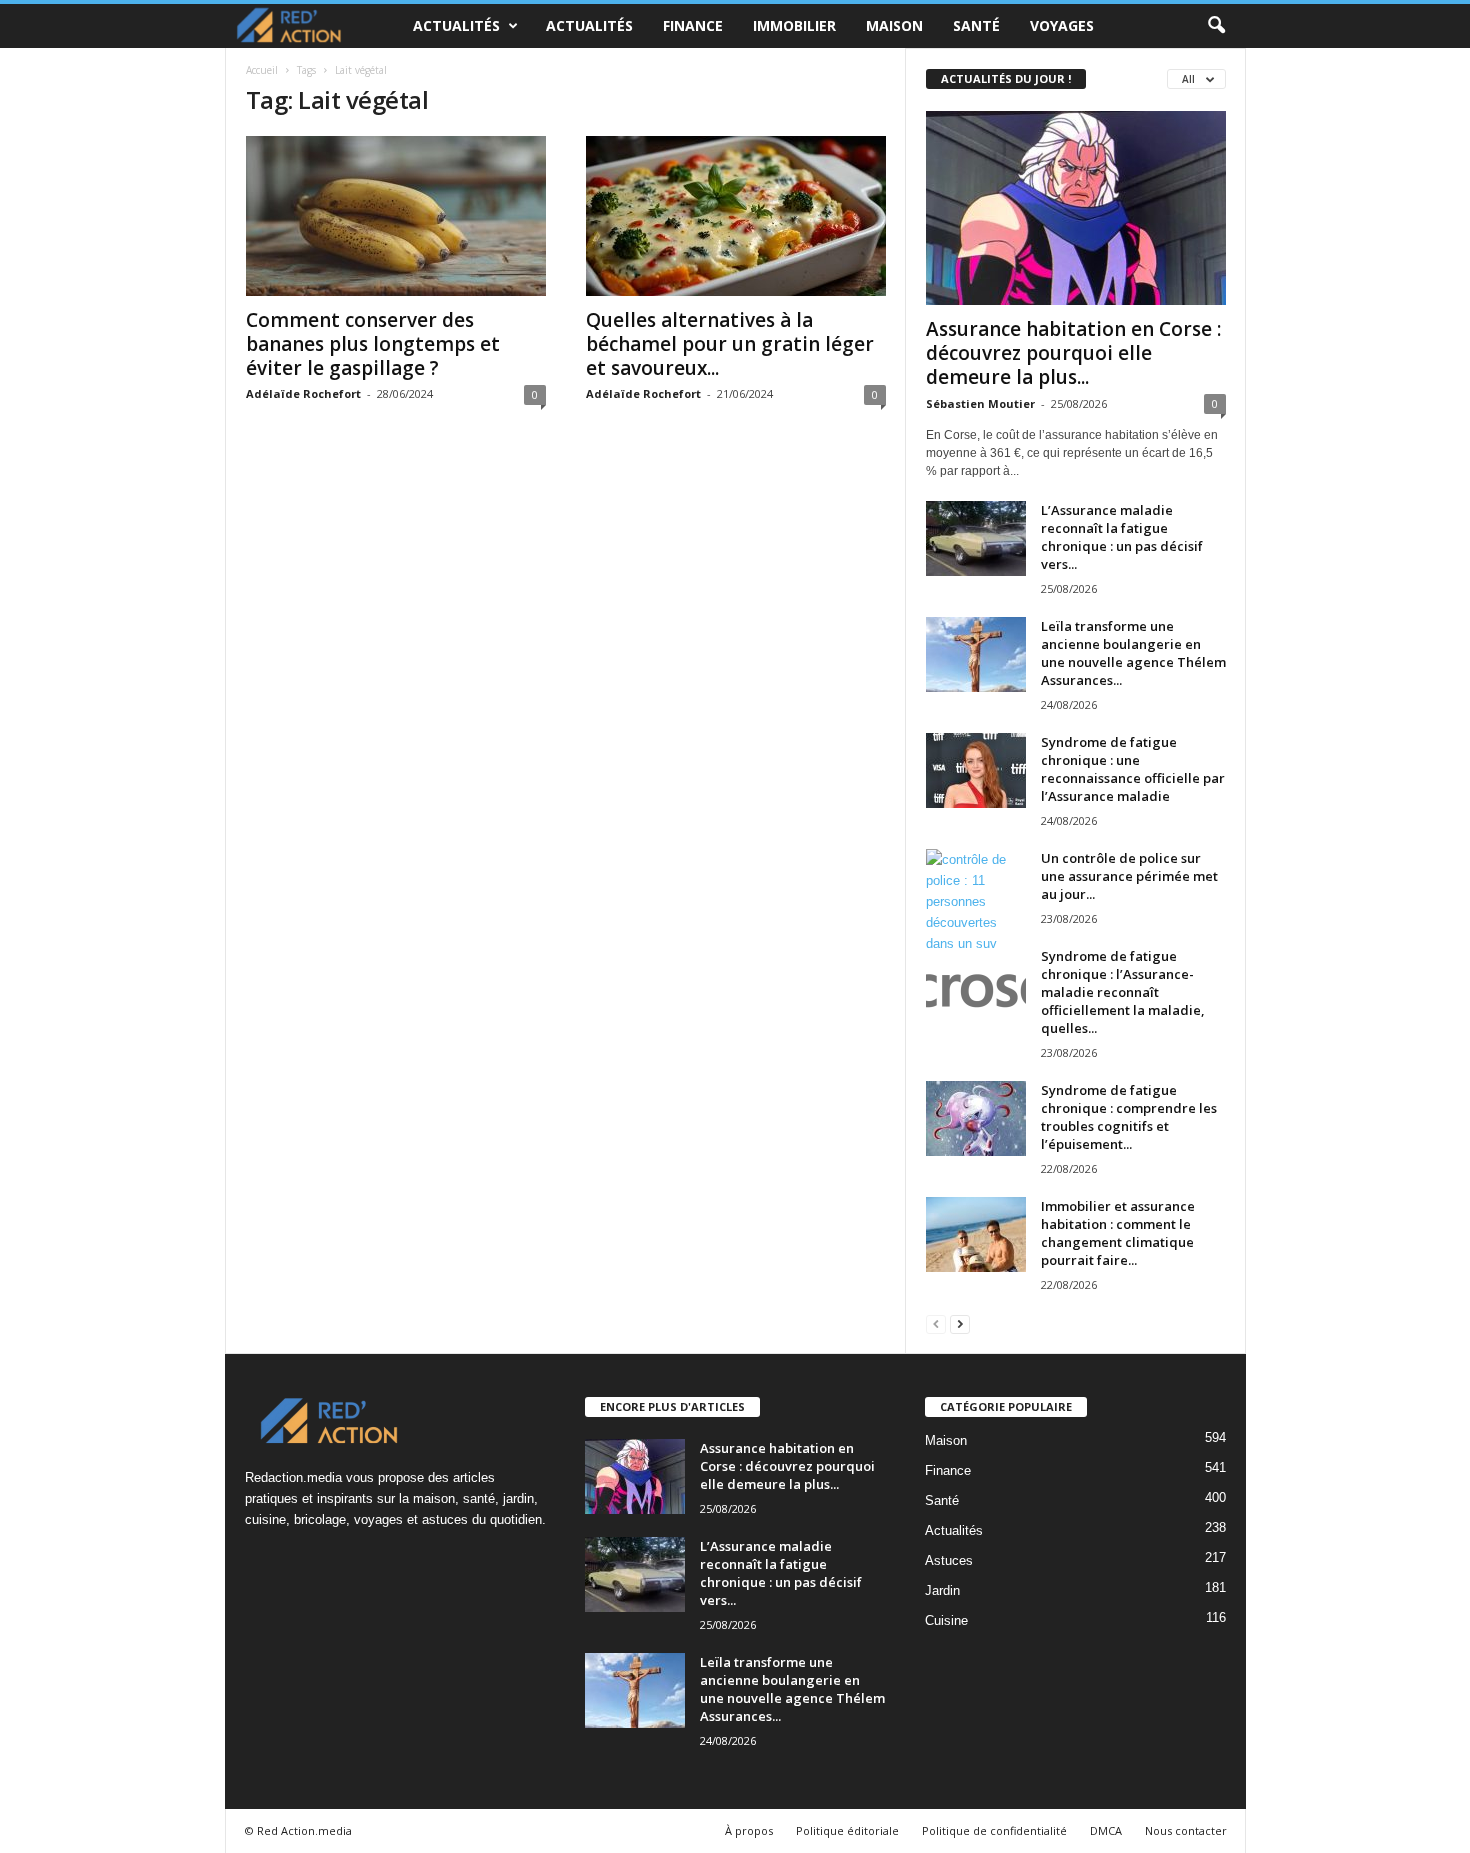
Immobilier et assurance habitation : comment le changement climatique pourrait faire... (1118, 1233)
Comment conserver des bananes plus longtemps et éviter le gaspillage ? (373, 344)
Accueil (262, 70)
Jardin (942, 1590)
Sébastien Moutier (980, 403)
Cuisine (946, 1620)
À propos (749, 1830)
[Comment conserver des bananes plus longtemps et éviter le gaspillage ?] (396, 216)
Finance (693, 25)
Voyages (1062, 25)
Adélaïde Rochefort (303, 393)
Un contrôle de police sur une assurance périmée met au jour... (1129, 876)
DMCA (1106, 1830)
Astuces (949, 1560)
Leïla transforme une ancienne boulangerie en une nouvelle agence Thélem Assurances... (1133, 653)
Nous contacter (1186, 1830)
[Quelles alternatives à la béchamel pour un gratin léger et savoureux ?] (736, 216)
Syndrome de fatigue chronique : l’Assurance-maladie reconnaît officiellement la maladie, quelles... (1123, 992)
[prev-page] (936, 1323)
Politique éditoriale (847, 1830)
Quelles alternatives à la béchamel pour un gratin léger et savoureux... (730, 344)
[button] (1216, 26)
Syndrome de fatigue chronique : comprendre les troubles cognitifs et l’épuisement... (1129, 1117)
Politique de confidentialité (994, 1830)
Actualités (456, 25)
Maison (894, 25)
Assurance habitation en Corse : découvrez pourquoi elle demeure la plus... (1073, 353)
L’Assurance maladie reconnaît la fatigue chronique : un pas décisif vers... (1122, 537)
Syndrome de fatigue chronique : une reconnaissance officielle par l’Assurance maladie (1133, 769)
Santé (976, 25)
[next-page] (960, 1323)
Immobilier (794, 25)
